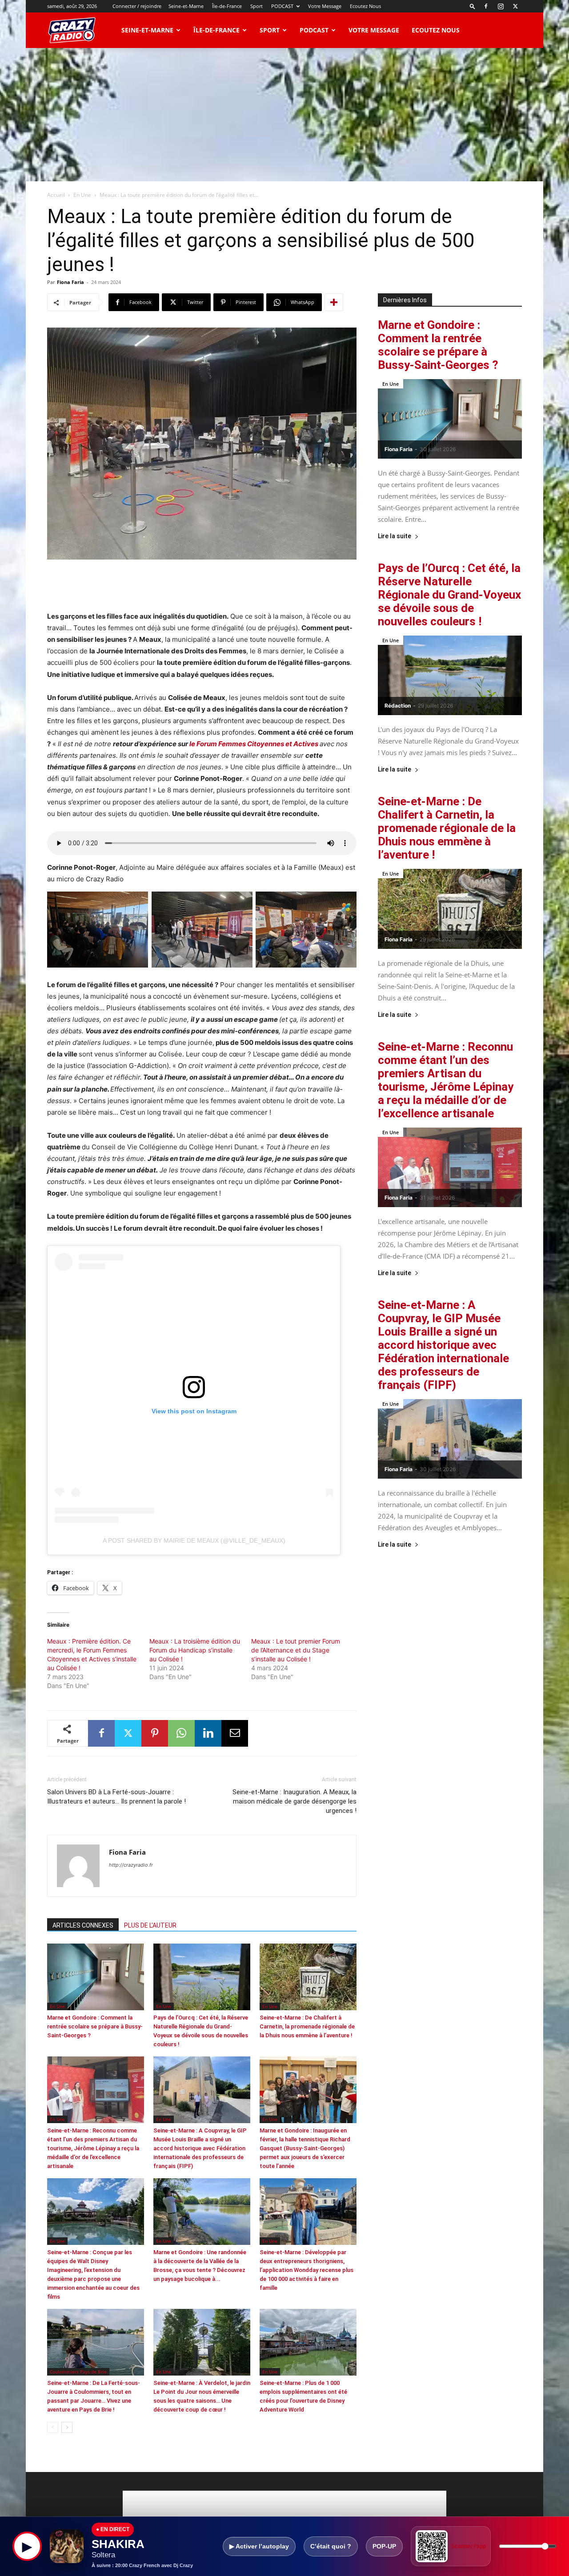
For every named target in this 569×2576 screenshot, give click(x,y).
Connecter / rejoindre (137, 6)
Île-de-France (227, 6)
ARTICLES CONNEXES (83, 1925)
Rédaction (398, 706)
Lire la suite (395, 536)
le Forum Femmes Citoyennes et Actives (253, 744)
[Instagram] (501, 6)
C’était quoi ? (331, 2546)
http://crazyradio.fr (131, 1865)
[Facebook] (486, 6)
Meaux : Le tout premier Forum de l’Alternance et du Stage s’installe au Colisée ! (296, 1650)
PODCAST (282, 6)
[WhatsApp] (181, 1733)
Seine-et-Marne (186, 6)
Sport (256, 6)
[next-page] (67, 2427)
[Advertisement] (284, 115)
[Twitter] (515, 6)
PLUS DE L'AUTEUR (150, 1925)
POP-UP (384, 2546)
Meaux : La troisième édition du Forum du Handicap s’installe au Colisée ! (195, 1650)
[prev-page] (53, 2427)
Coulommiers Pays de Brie (78, 2372)
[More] (334, 302)
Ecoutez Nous (365, 6)
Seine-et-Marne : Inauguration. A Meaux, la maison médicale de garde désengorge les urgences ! (295, 1801)
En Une (82, 195)
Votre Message (325, 6)
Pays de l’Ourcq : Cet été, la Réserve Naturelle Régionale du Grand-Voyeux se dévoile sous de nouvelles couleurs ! (449, 595)
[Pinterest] (155, 1733)
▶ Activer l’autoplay (259, 2546)
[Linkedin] (208, 1733)
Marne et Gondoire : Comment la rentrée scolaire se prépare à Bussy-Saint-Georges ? (95, 2026)
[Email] (235, 1733)
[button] (473, 6)
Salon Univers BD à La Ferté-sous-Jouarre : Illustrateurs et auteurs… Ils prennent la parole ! (116, 1797)
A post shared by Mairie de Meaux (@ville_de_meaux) (194, 1540)
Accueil (56, 195)
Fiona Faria (70, 282)
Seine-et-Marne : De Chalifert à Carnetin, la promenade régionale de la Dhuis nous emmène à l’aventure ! (307, 2026)
